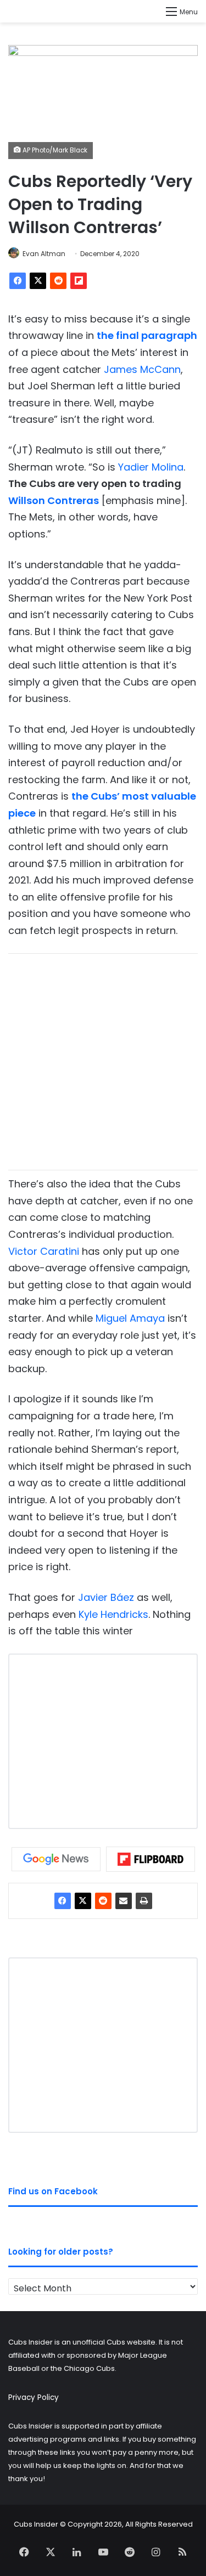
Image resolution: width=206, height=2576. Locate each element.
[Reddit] (58, 281)
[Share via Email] (124, 1901)
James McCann (142, 369)
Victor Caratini (44, 1251)
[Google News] (56, 1859)
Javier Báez (106, 1597)
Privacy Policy (34, 2397)
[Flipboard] (79, 281)
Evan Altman (44, 254)
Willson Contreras (54, 500)
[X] (38, 281)
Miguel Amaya (130, 1318)
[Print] (144, 1901)
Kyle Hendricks (113, 1614)
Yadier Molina (151, 467)
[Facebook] (18, 281)
